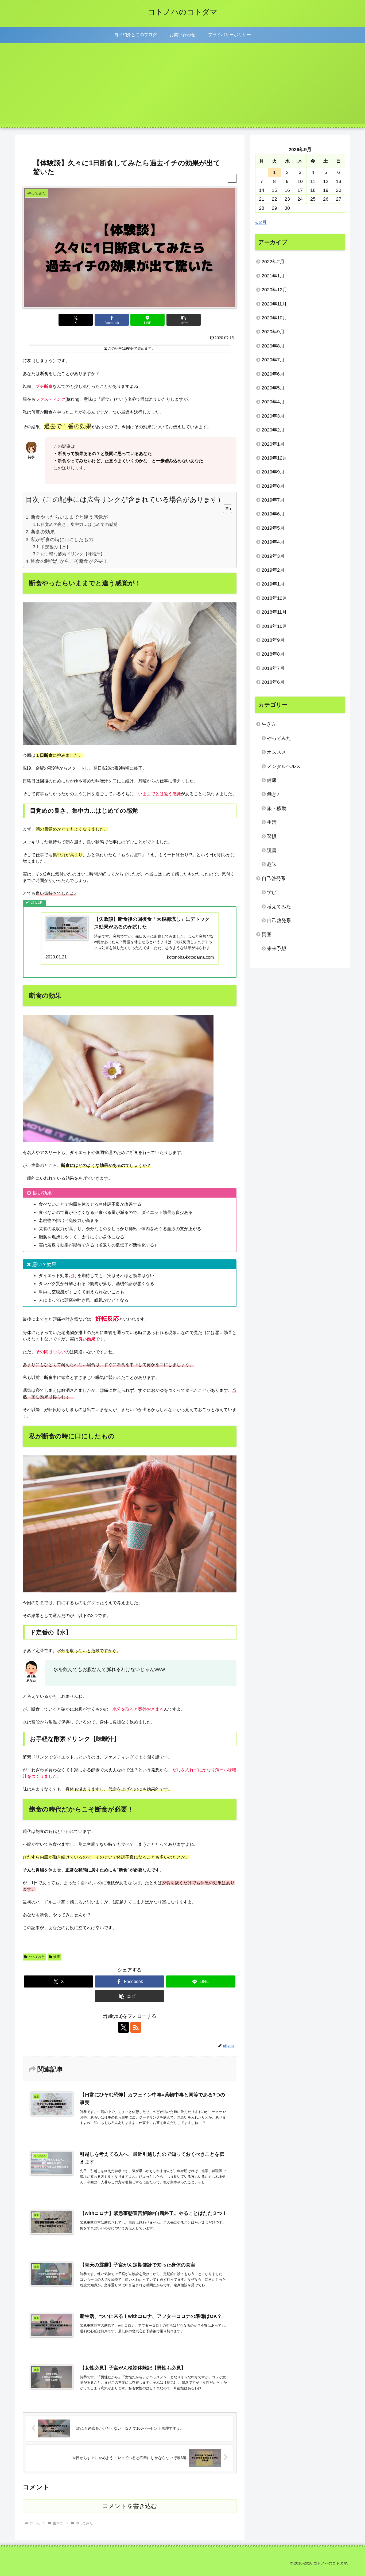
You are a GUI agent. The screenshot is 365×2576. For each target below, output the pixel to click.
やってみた (37, 1957)
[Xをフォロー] (123, 2027)
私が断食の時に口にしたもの (62, 540)
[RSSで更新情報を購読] (136, 2027)
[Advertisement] (183, 87)
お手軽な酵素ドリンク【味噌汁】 (73, 554)
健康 (57, 1957)
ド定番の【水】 (56, 547)
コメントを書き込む (130, 2506)
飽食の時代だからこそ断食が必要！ (69, 561)
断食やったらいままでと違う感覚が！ (72, 517)
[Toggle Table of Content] (225, 509)
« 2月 (261, 222)
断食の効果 (43, 532)
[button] (184, 320)
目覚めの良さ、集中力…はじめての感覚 (79, 524)
